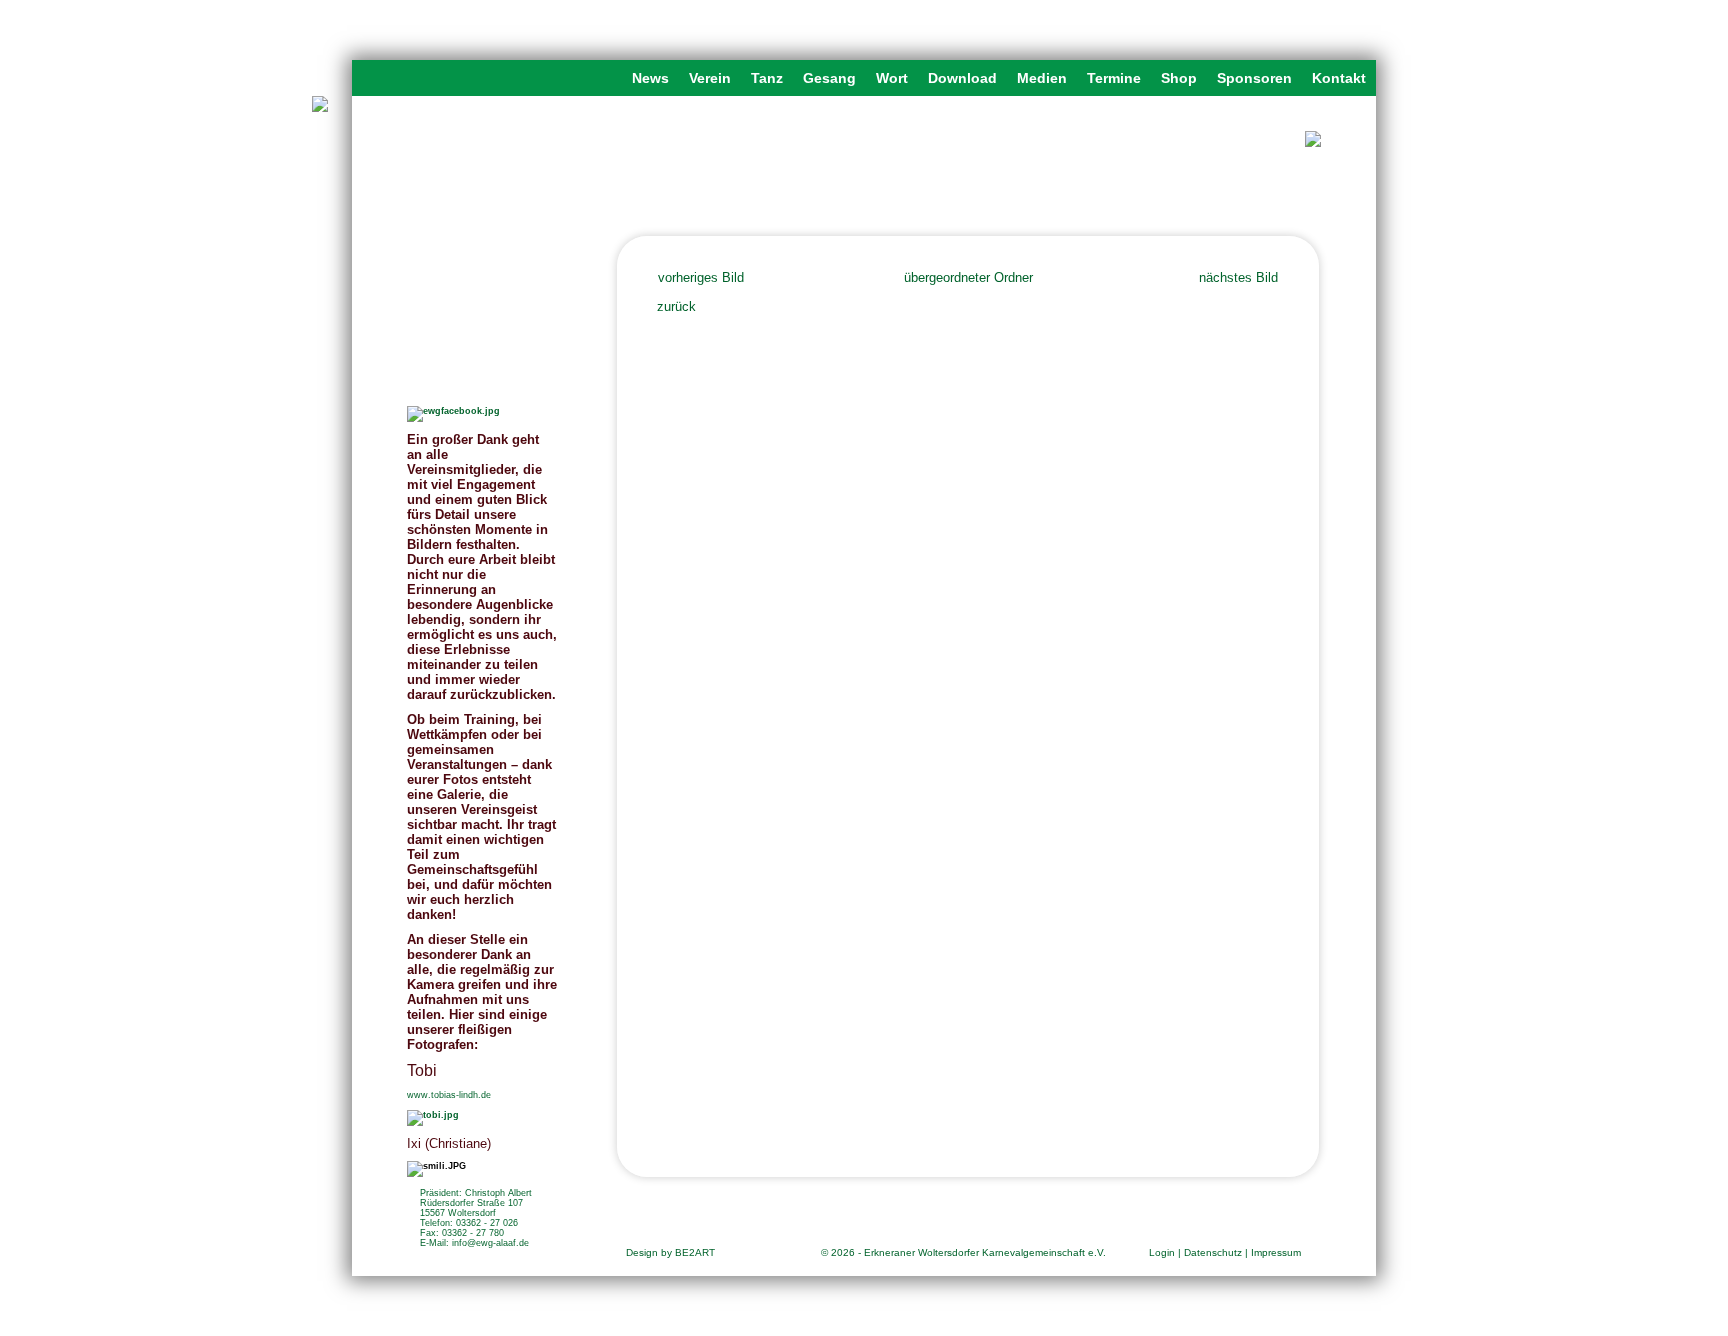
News (650, 78)
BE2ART (695, 1252)
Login (1162, 1252)
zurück (676, 306)
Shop (1179, 78)
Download (962, 78)
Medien (1042, 78)
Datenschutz (1213, 1252)
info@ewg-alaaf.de (490, 1243)
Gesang (829, 78)
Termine (1114, 78)
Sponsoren (1254, 78)
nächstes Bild (1238, 277)
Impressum (1276, 1252)
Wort (892, 78)
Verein (710, 78)
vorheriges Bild (701, 277)
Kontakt (1339, 78)
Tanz (767, 78)
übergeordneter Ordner (968, 277)
